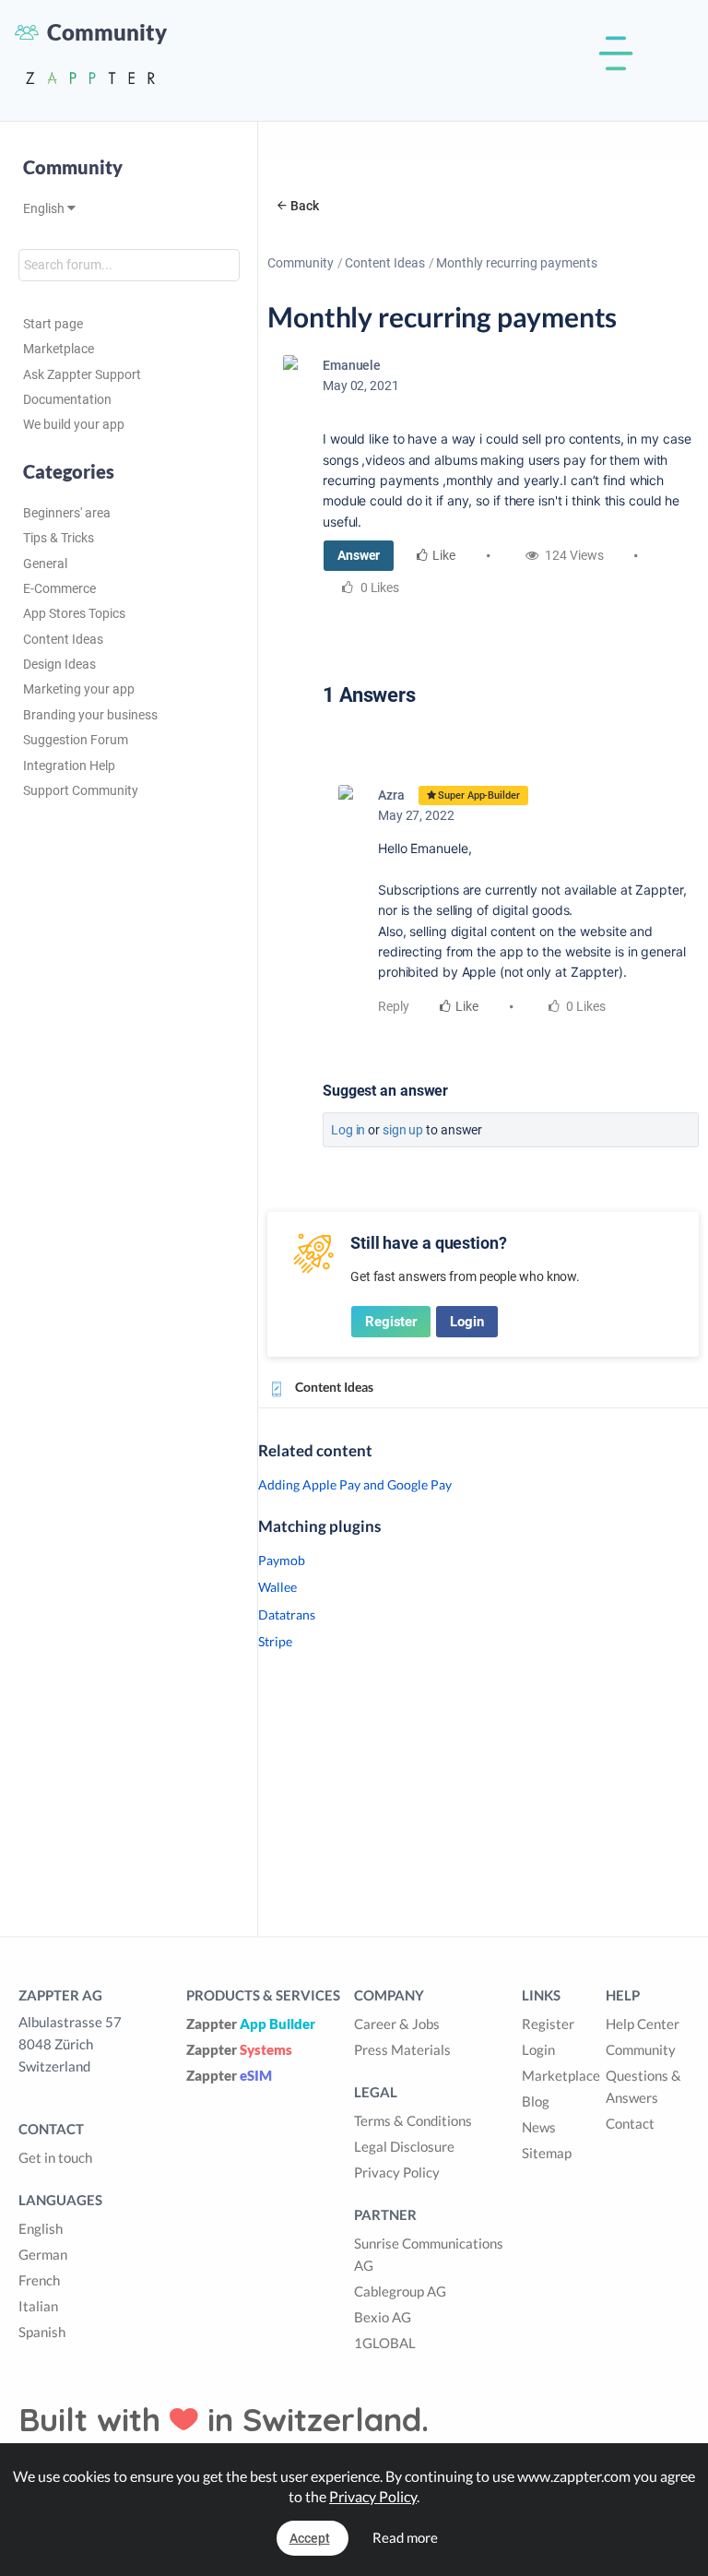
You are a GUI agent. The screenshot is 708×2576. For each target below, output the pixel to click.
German (43, 2254)
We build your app (74, 424)
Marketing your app (79, 689)
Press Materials (402, 2049)
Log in (348, 1130)
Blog (536, 2101)
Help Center (643, 2024)
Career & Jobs (397, 2024)
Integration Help (69, 766)
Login (467, 1322)
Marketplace (59, 349)
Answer (359, 555)
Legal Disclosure (404, 2146)
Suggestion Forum (76, 740)
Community (301, 263)
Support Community (81, 790)
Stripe (275, 1641)
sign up (403, 1130)
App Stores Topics (74, 613)
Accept (310, 2538)
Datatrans (287, 1614)
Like (444, 555)
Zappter (251, 2024)
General (45, 564)
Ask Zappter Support (82, 374)
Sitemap (547, 2153)
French (39, 2280)
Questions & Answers (643, 2086)
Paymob (282, 1560)
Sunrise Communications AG (429, 2254)
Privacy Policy (397, 2172)
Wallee (277, 1587)
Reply (394, 1006)
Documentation (67, 399)
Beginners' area (67, 513)
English (45, 208)
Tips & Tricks (59, 538)
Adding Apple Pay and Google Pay (355, 1484)
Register (391, 1322)
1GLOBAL (385, 2343)
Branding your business (90, 715)
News (539, 2127)
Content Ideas (63, 639)
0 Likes (585, 1006)
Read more (405, 2537)
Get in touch (55, 2157)
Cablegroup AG (400, 2291)
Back (305, 206)
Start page (53, 324)
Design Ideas (59, 664)
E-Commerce (59, 588)
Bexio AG (383, 2317)
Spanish (42, 2332)
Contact (630, 2123)
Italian (38, 2306)
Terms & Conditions (413, 2120)
